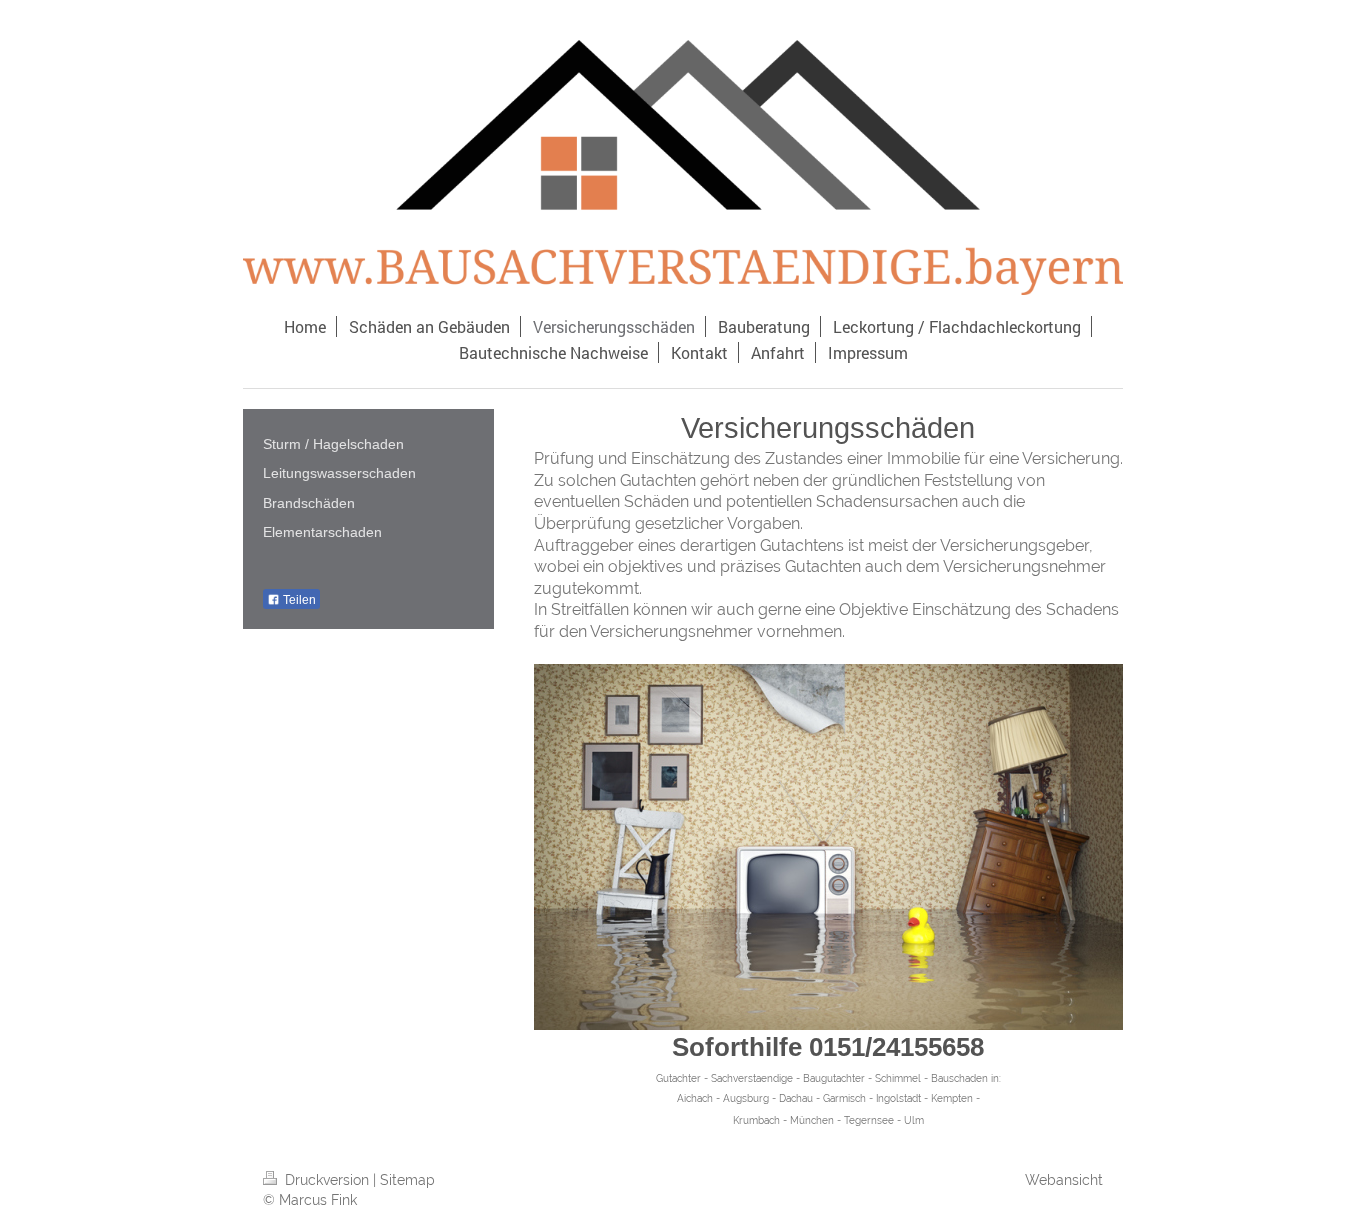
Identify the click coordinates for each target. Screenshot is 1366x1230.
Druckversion (327, 1180)
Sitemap (407, 1180)
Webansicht (1064, 1180)
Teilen (298, 600)
